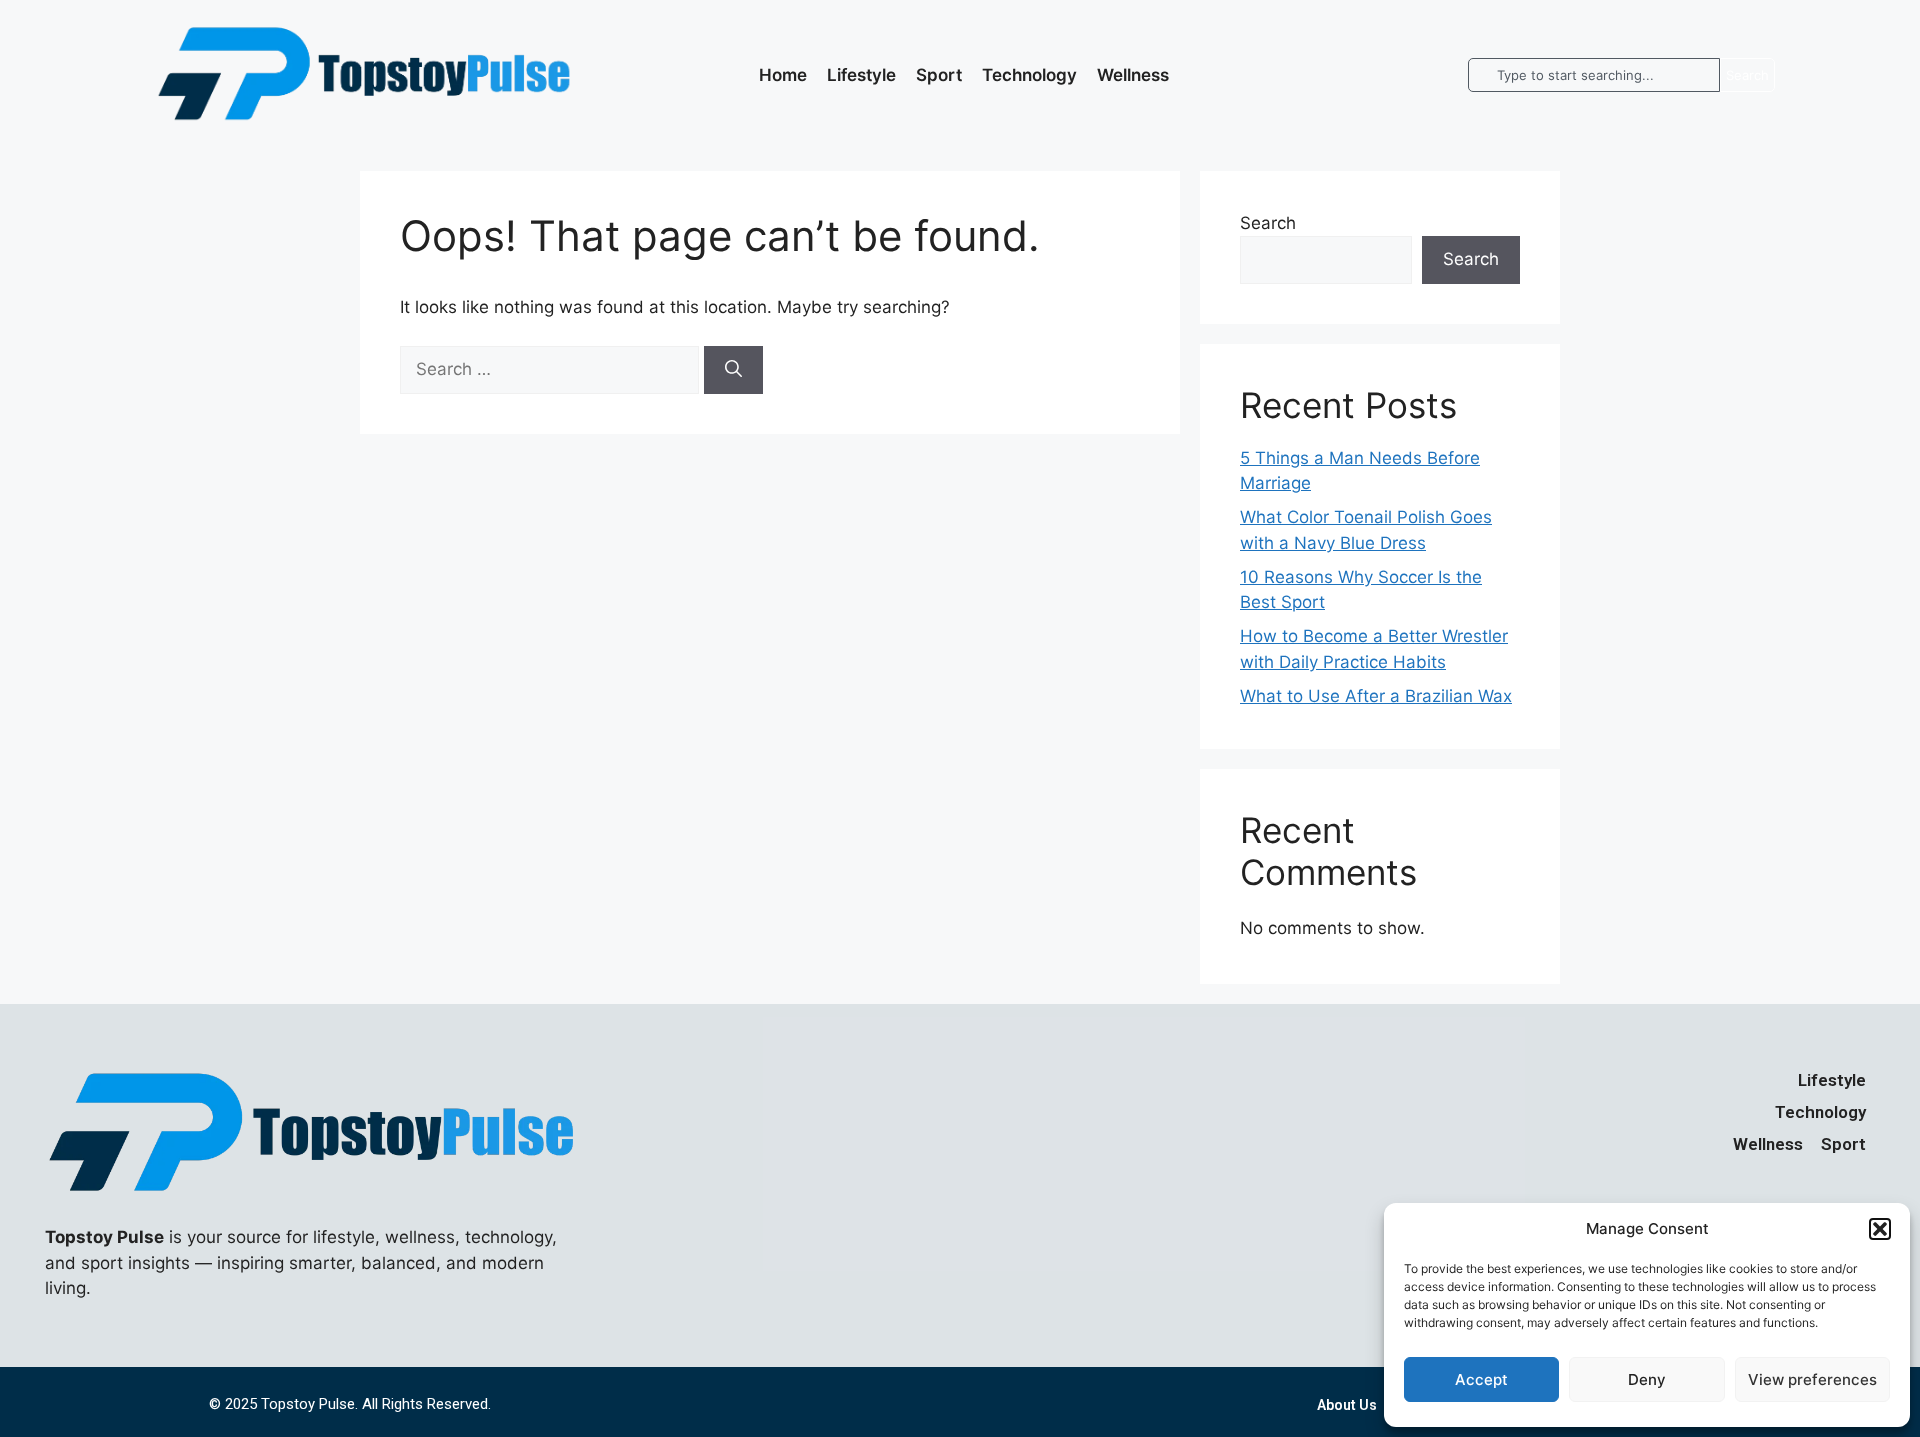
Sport (939, 75)
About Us (1347, 1405)
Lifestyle (861, 75)
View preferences (1812, 1379)
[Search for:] (552, 369)
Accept (1481, 1379)
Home (783, 75)
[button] (1880, 1229)
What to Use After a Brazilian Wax (1376, 696)
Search (1268, 223)
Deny (1647, 1379)
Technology (1029, 75)
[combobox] (1594, 75)
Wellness (1133, 75)
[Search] (733, 370)
